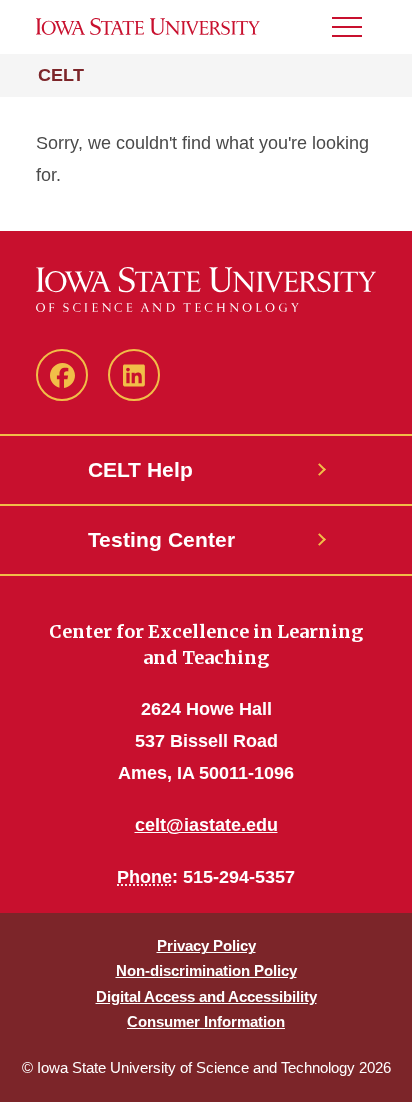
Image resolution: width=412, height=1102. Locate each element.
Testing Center (161, 539)
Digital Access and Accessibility (206, 996)
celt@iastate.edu (206, 825)
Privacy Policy (206, 945)
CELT (61, 75)
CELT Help (140, 469)
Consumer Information (206, 1021)
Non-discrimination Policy (206, 970)
